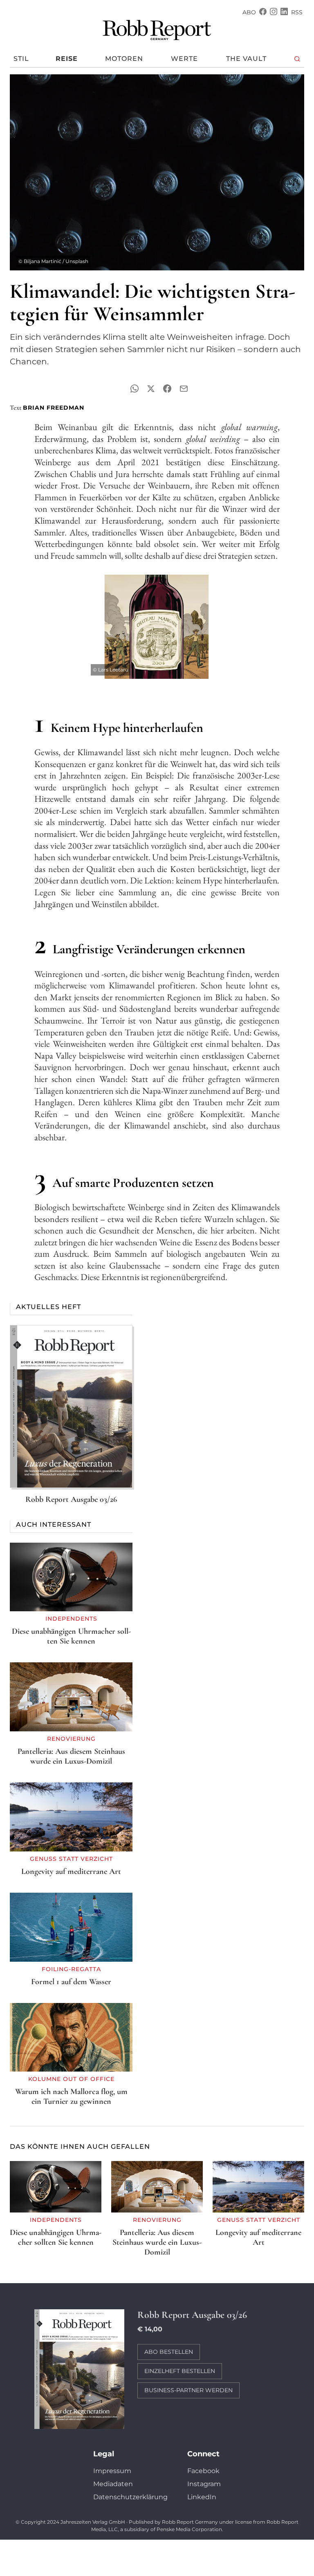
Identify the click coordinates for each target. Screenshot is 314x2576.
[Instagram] (274, 12)
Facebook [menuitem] (203, 2471)
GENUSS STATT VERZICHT (71, 1859)
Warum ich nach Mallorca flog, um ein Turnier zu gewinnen (71, 2096)
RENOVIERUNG (71, 1739)
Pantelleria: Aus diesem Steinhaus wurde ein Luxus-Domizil (71, 1756)
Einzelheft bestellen (180, 2371)
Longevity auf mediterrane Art (71, 1871)
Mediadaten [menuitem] (113, 2484)
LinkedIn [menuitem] (202, 2497)
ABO (249, 12)
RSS (297, 12)
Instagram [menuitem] (204, 2484)
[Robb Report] (157, 29)
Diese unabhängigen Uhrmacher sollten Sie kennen (71, 1636)
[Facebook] (263, 12)
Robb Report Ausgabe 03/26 (71, 1499)
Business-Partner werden (188, 2390)
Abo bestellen (169, 2352)
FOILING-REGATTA (71, 1969)
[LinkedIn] (284, 12)
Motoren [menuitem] (124, 59)
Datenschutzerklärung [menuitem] (130, 2497)
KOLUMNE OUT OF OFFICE (71, 2079)
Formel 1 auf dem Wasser (71, 1982)
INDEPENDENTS (71, 1619)
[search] (297, 59)
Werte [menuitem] (184, 59)
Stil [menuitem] (21, 59)
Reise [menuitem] (67, 59)
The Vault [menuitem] (246, 59)
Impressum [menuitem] (112, 2471)
